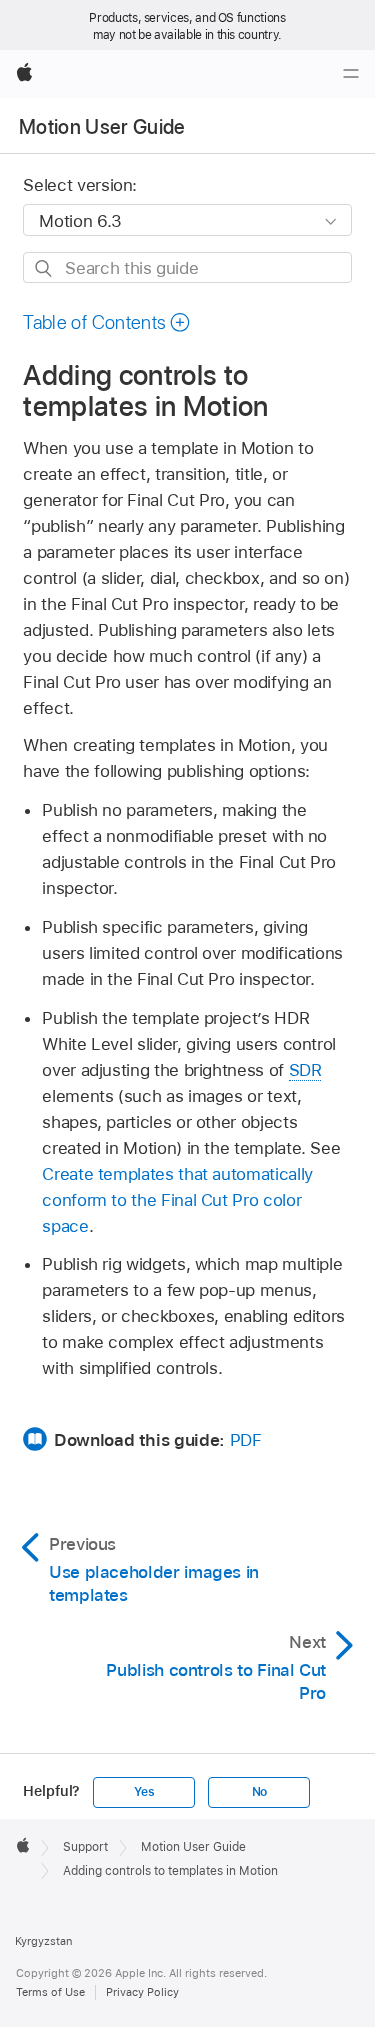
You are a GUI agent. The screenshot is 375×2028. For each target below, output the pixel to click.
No (260, 1792)
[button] (107, 322)
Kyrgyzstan (43, 1941)
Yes (144, 1792)
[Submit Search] (44, 268)
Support (85, 1847)
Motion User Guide (102, 127)
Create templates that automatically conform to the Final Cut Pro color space (177, 1200)
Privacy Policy (142, 1992)
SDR (305, 1070)
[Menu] (351, 74)
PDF (246, 1440)
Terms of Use (50, 1992)
